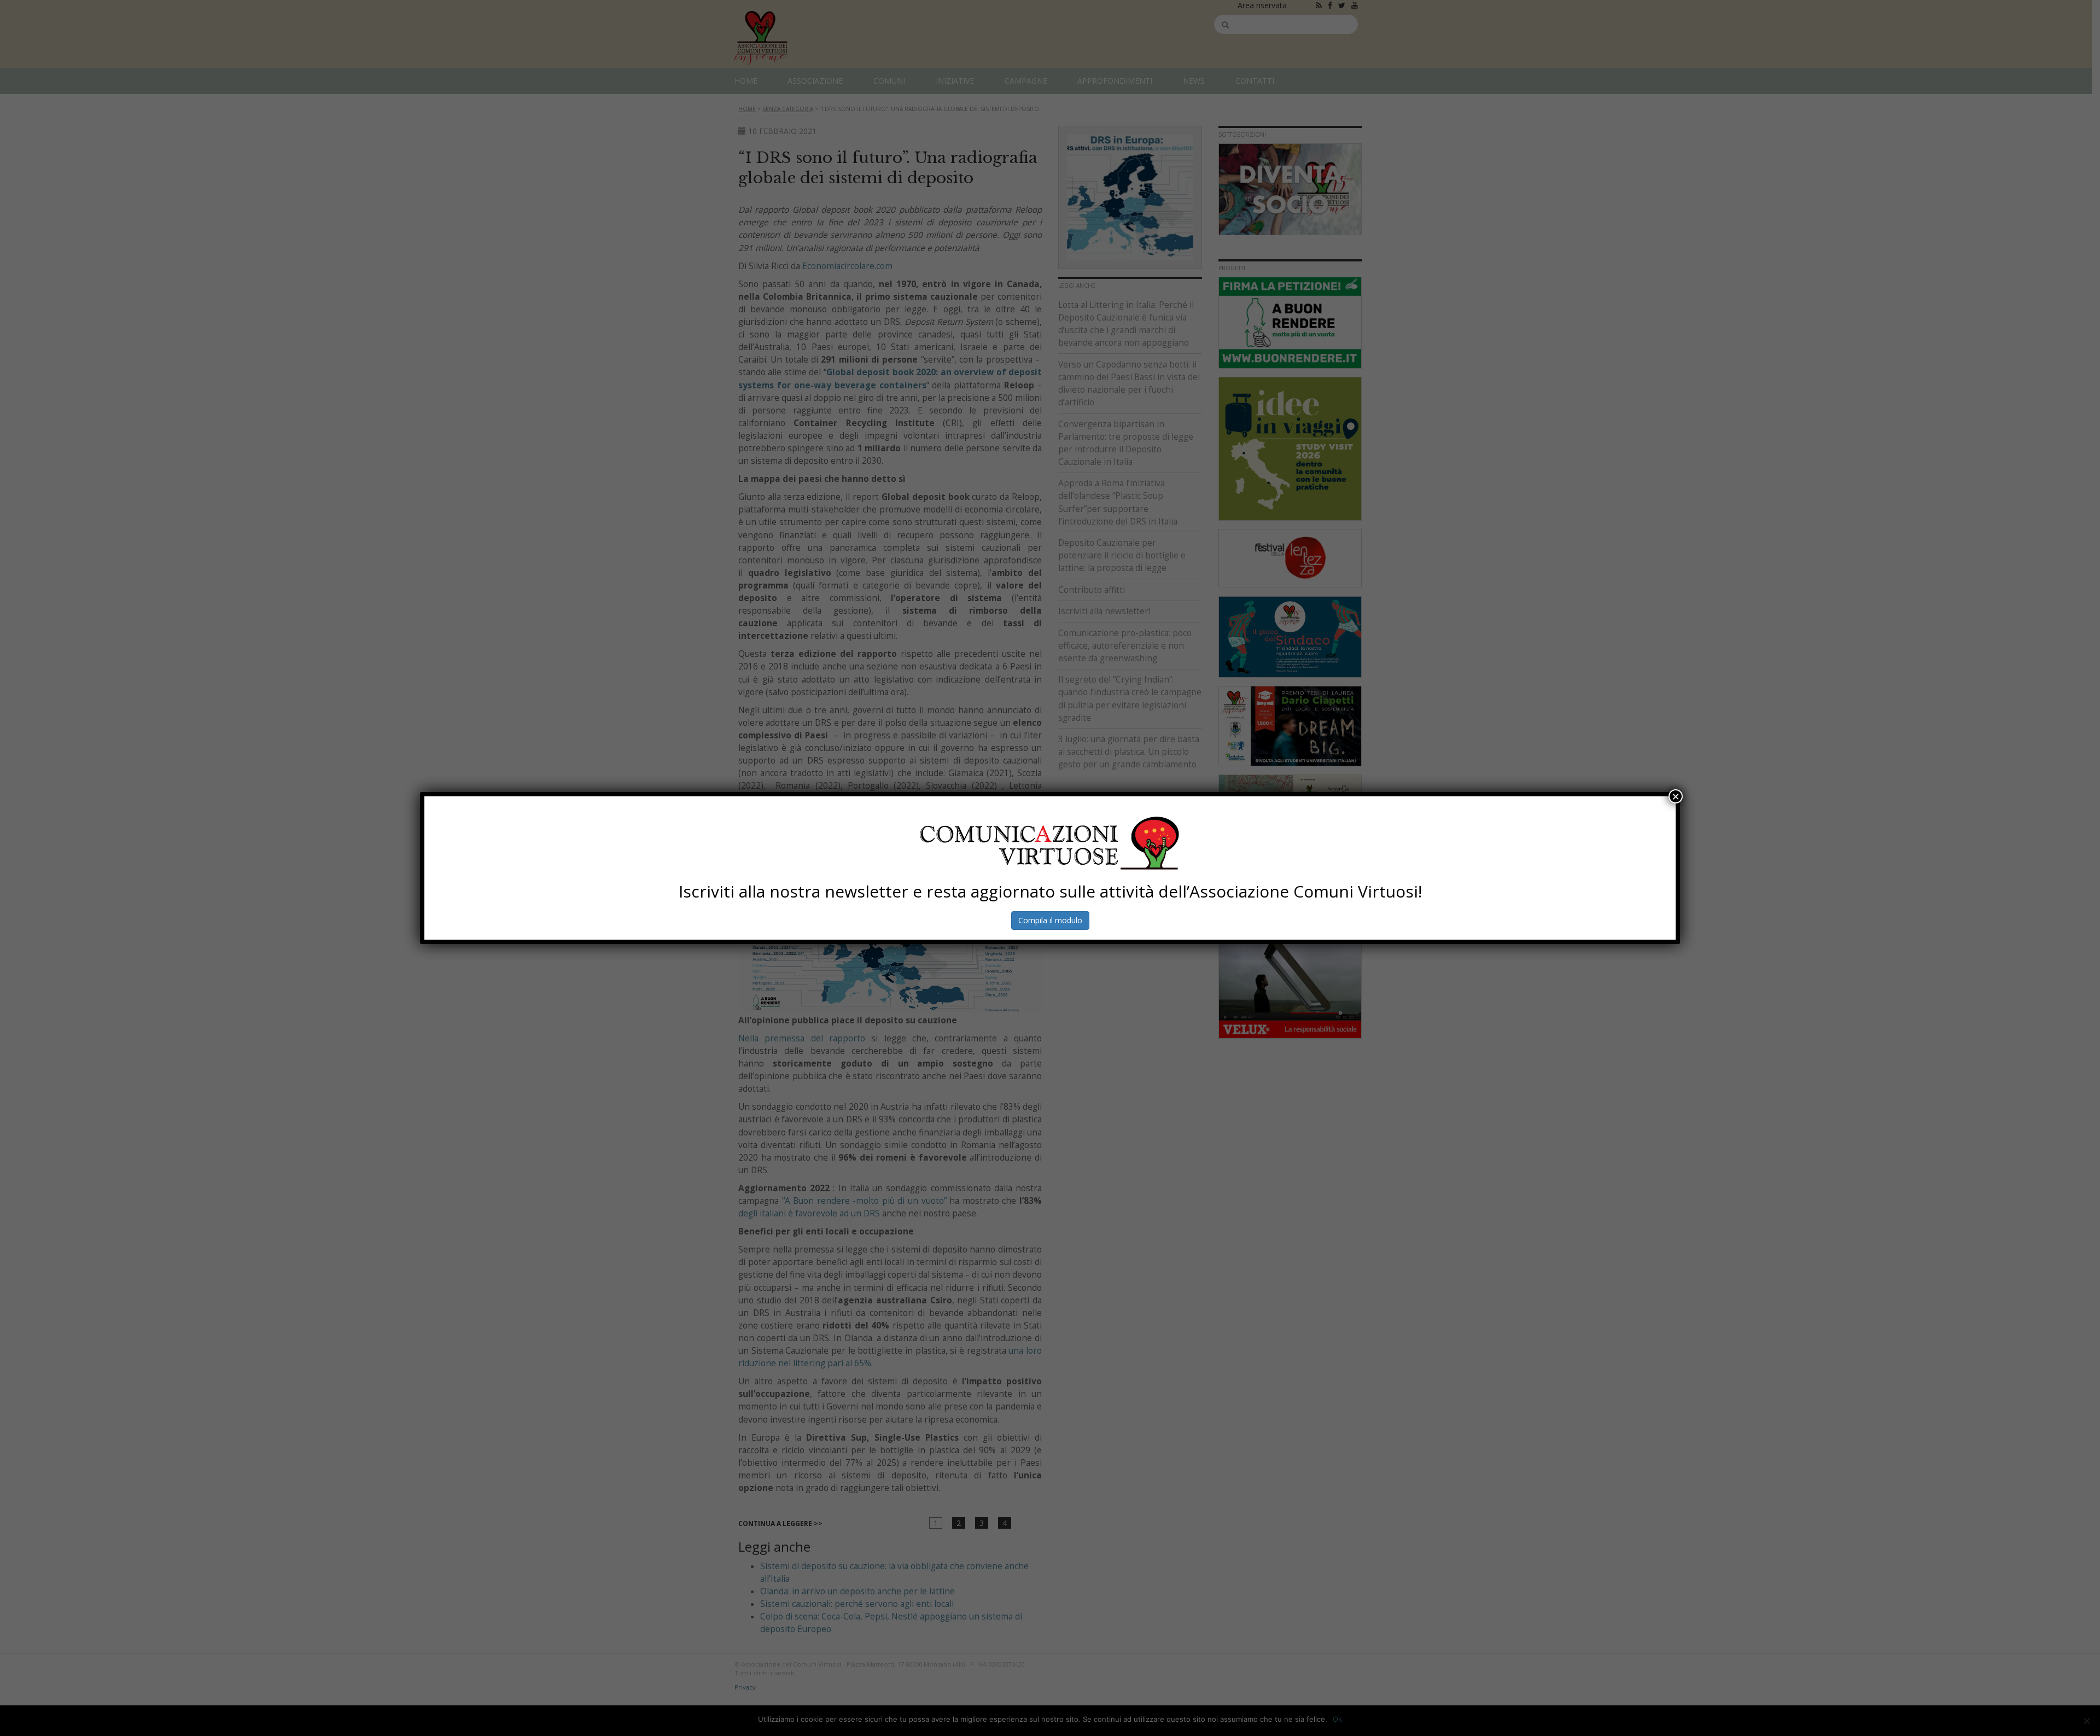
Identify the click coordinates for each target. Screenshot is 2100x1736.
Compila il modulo (1050, 920)
